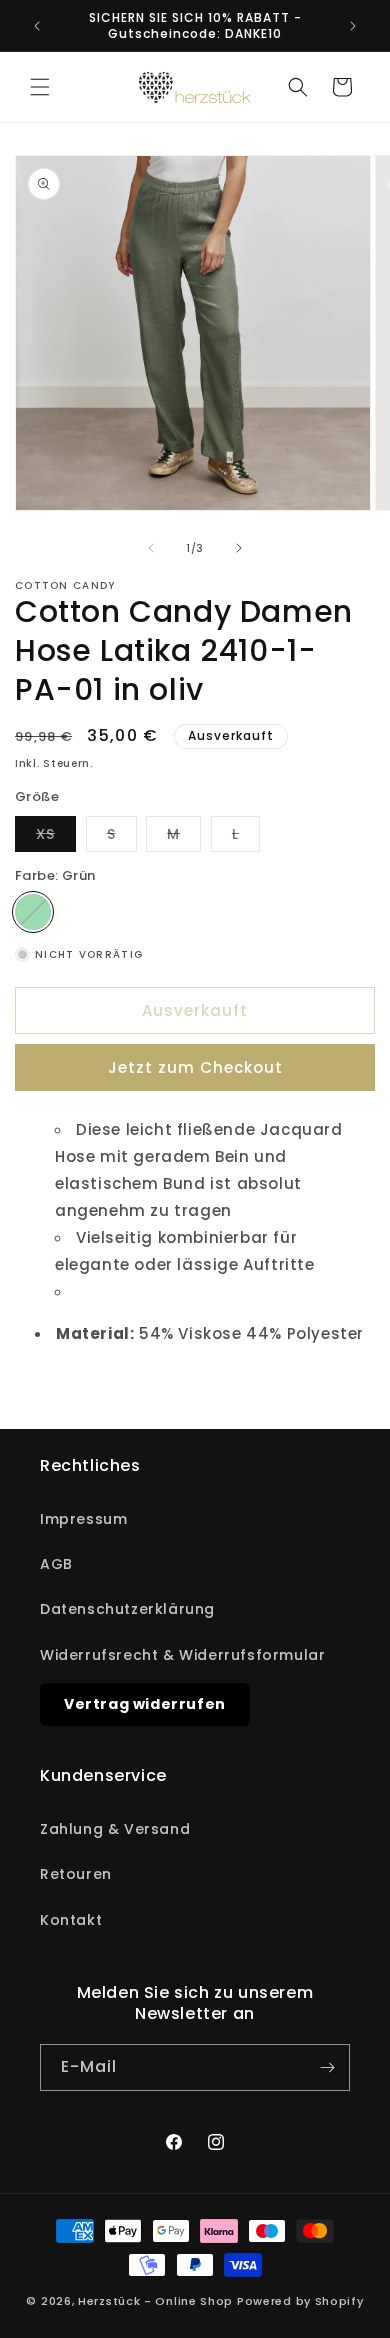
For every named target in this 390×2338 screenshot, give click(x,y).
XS (56, 837)
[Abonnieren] (327, 2067)
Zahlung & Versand (115, 1829)
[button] (40, 87)
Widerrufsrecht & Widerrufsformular (182, 1655)
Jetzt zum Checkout (195, 1067)
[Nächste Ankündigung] (353, 26)
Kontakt (71, 1920)
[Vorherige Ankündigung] (37, 26)
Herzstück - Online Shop (155, 2301)
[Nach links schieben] (151, 548)
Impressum (83, 1519)
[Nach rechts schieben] (239, 548)
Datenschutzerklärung (127, 1609)
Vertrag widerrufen (145, 1704)
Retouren (76, 1874)
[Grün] (33, 912)
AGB (56, 1564)
